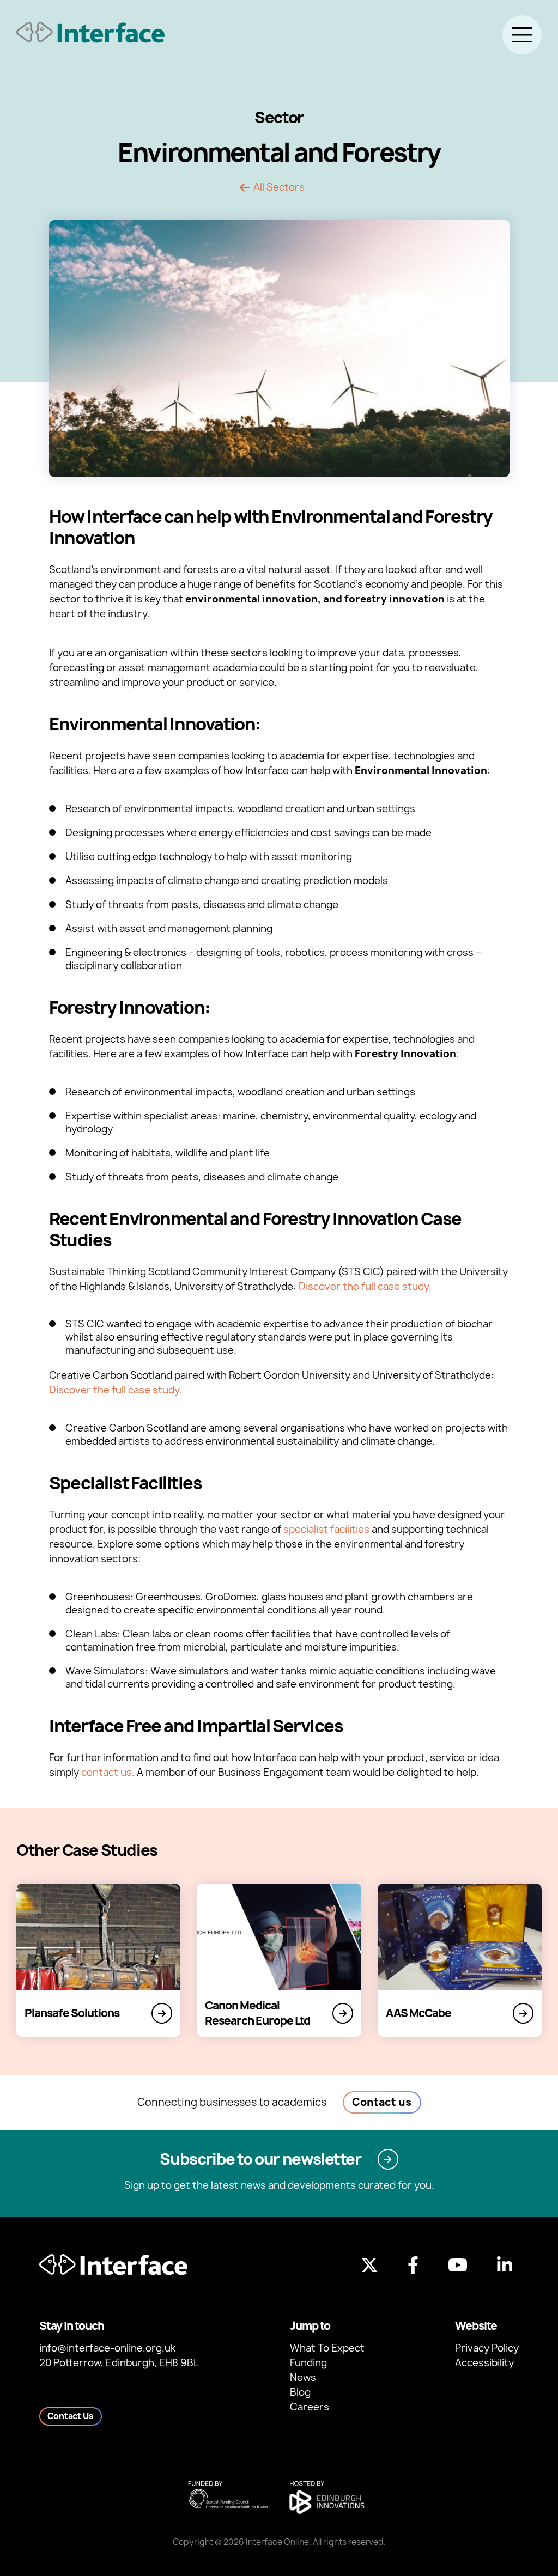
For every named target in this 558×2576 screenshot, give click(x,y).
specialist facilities (326, 1529)
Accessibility (484, 2363)
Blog (300, 2392)
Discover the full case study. (365, 1286)
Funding (308, 2363)
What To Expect (327, 2348)
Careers (310, 2407)
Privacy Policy (487, 2348)
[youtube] (458, 2265)
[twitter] (369, 2265)
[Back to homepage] (90, 32)
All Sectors (279, 187)
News (303, 2377)
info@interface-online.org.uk (107, 2348)
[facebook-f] (413, 2265)
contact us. (108, 1772)
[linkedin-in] (505, 2265)
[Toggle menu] (522, 35)
